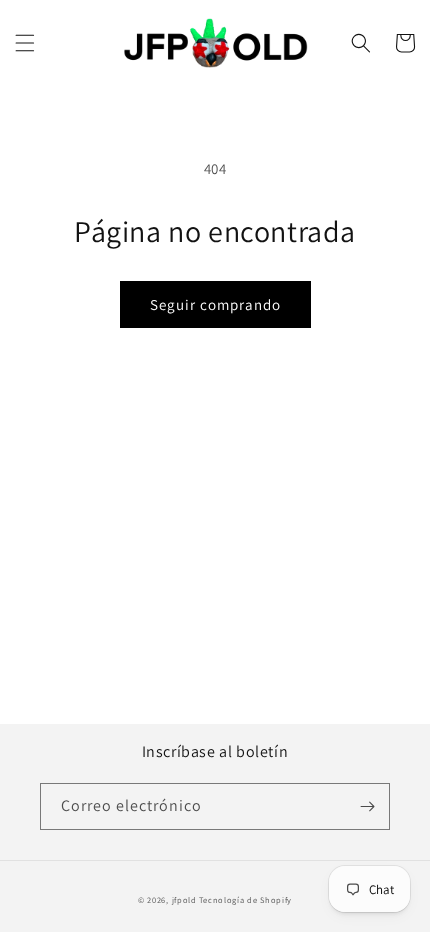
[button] (25, 43)
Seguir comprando (215, 304)
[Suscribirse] (367, 806)
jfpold (184, 899)
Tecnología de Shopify (245, 899)
